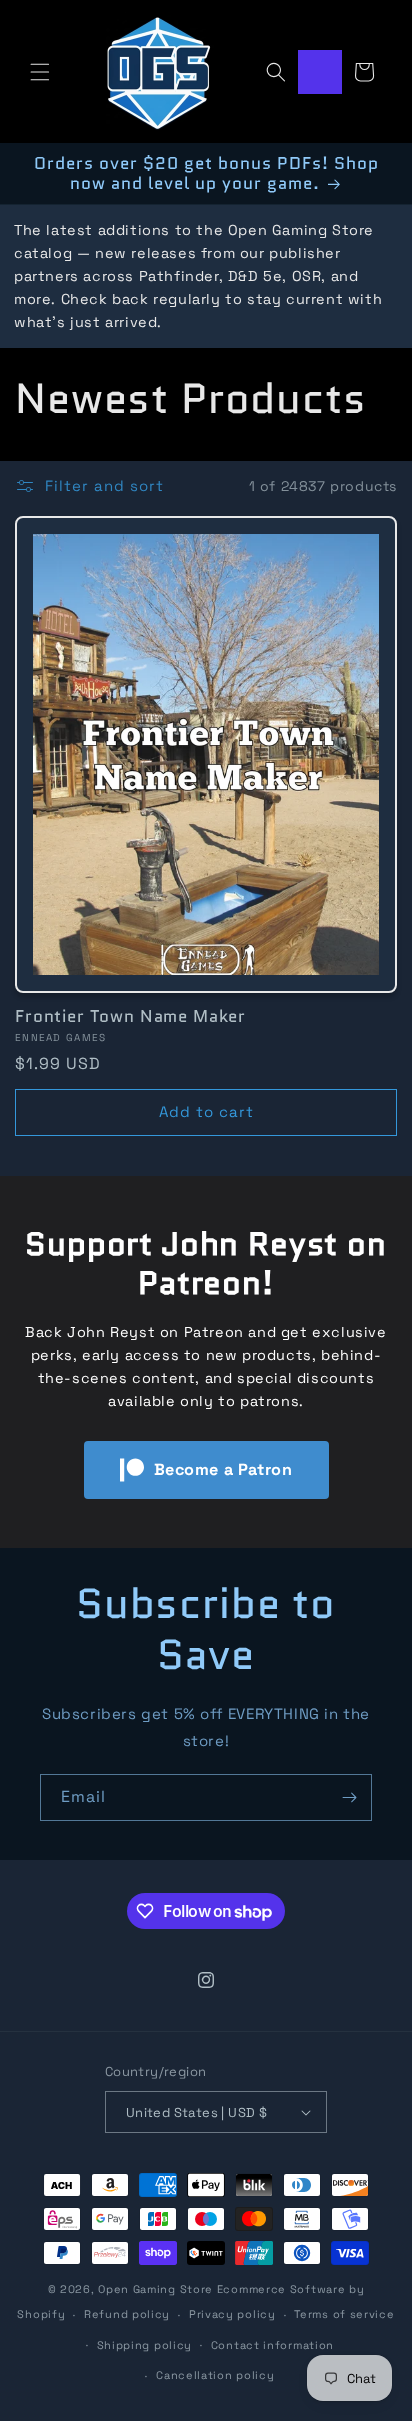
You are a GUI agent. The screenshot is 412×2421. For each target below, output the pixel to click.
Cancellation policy (215, 2375)
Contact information (272, 2345)
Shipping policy (145, 2345)
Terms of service (344, 2314)
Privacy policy (232, 2314)
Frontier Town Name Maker (130, 1016)
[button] (40, 72)
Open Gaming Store (155, 2289)
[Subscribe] (349, 1797)
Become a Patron (223, 1469)
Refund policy (127, 2314)
